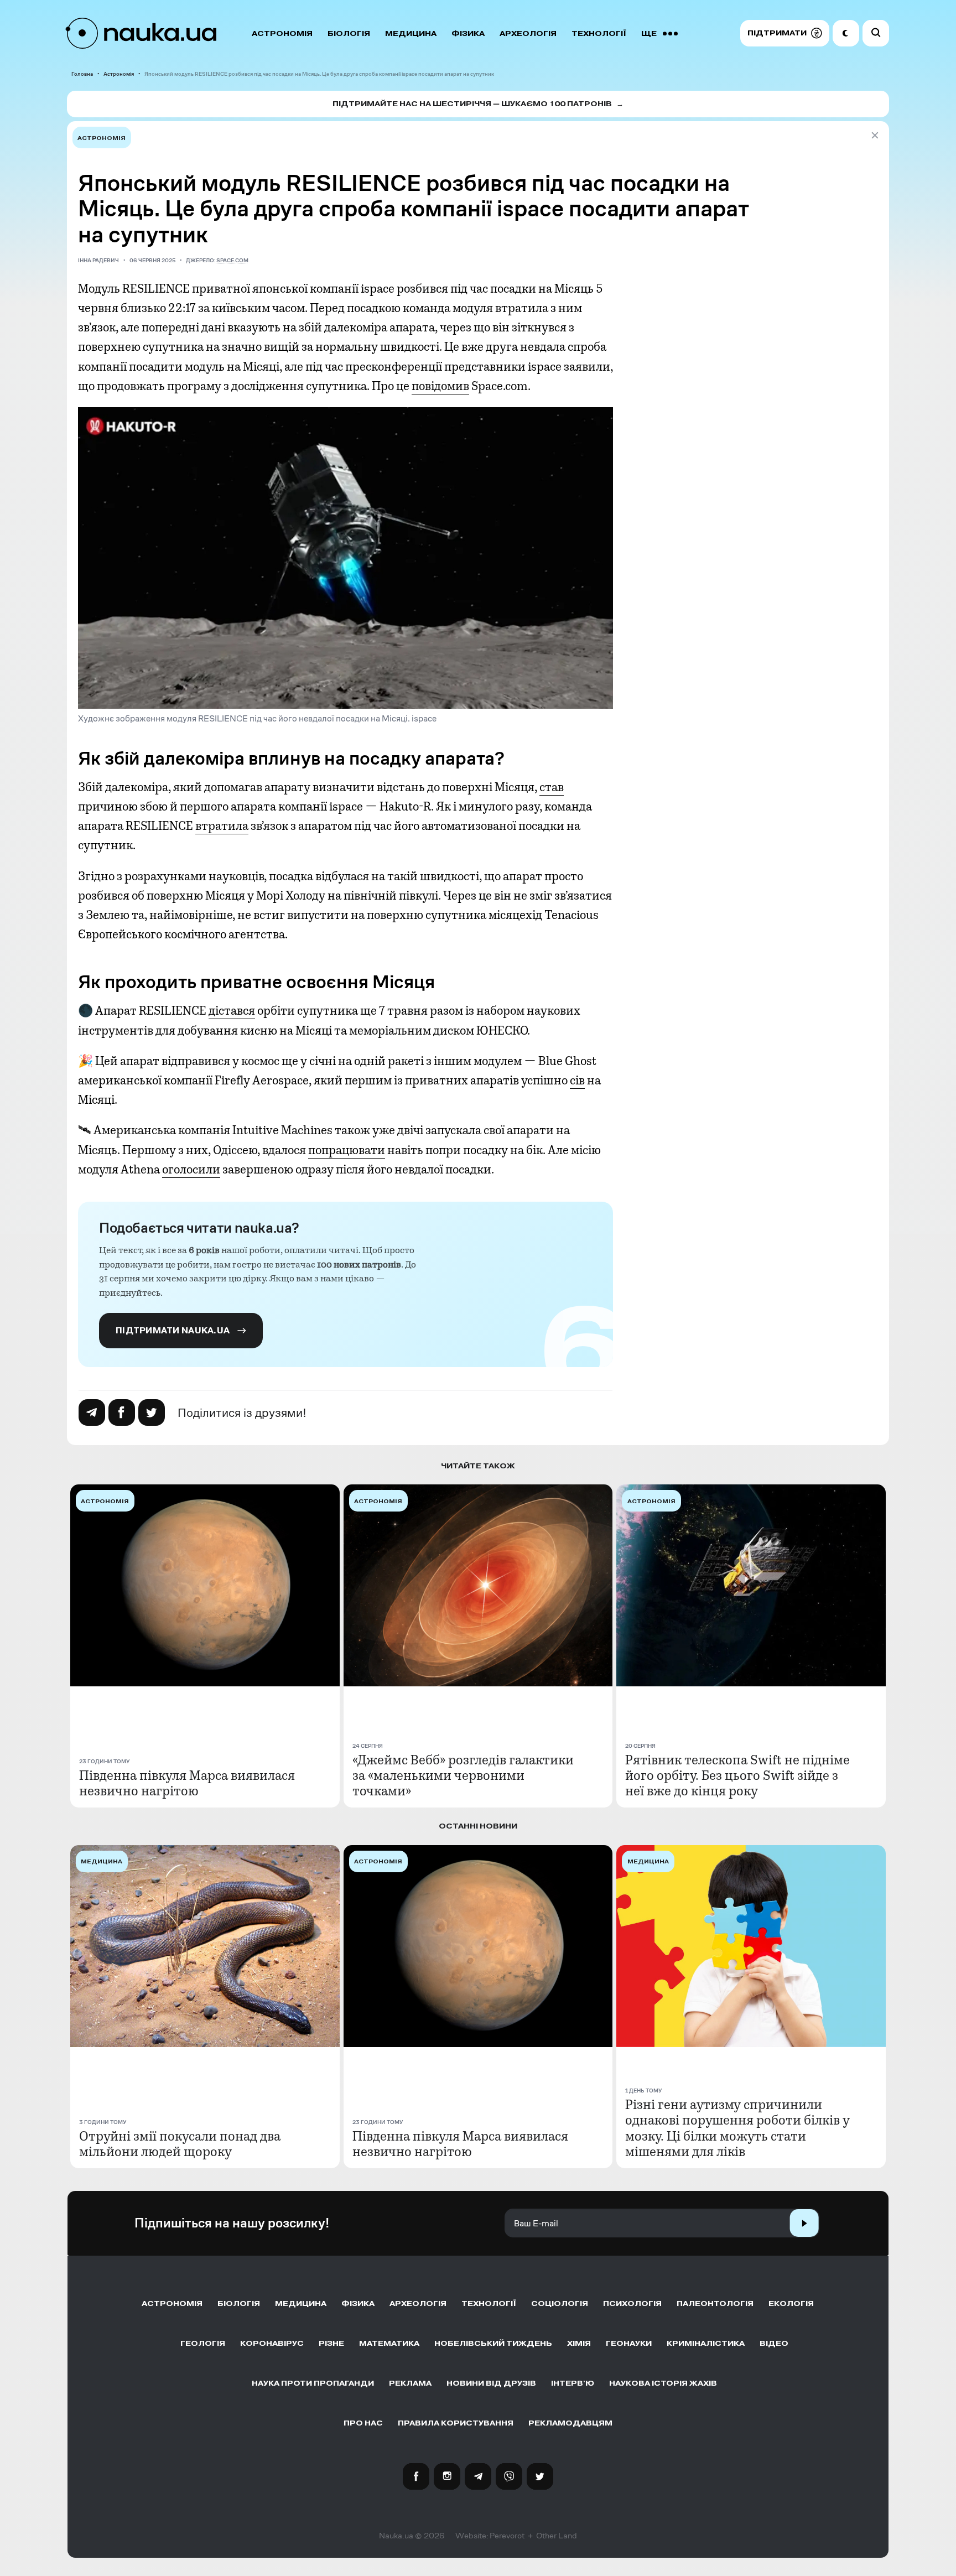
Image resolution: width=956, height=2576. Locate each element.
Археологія (528, 33)
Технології (599, 33)
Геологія (203, 2343)
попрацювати (347, 1150)
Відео (774, 2343)
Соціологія (560, 2304)
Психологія (632, 2304)
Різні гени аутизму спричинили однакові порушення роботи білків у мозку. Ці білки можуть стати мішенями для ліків (737, 2128)
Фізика (468, 33)
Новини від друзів (491, 2383)
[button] (785, 33)
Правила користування (456, 2423)
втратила (222, 826)
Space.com (232, 260)
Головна (82, 74)
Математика (389, 2343)
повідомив (440, 386)
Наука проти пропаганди (313, 2383)
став (552, 787)
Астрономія (282, 33)
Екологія (791, 2304)
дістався (232, 1011)
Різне (331, 2343)
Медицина (411, 33)
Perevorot (507, 2536)
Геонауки (629, 2343)
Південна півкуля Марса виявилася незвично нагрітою (187, 1783)
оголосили (191, 1170)
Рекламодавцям (570, 2423)
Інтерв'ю (573, 2383)
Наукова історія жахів (663, 2383)
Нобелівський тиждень (493, 2343)
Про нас (363, 2423)
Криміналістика (706, 2343)
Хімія (579, 2343)
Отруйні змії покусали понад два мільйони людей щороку (180, 2144)
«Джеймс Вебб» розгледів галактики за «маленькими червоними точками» (463, 1775)
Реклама (410, 2383)
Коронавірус (272, 2343)
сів (577, 1081)
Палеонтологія (715, 2304)
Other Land (557, 2536)
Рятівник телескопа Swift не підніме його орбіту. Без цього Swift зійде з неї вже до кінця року (737, 1775)
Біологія (349, 33)
